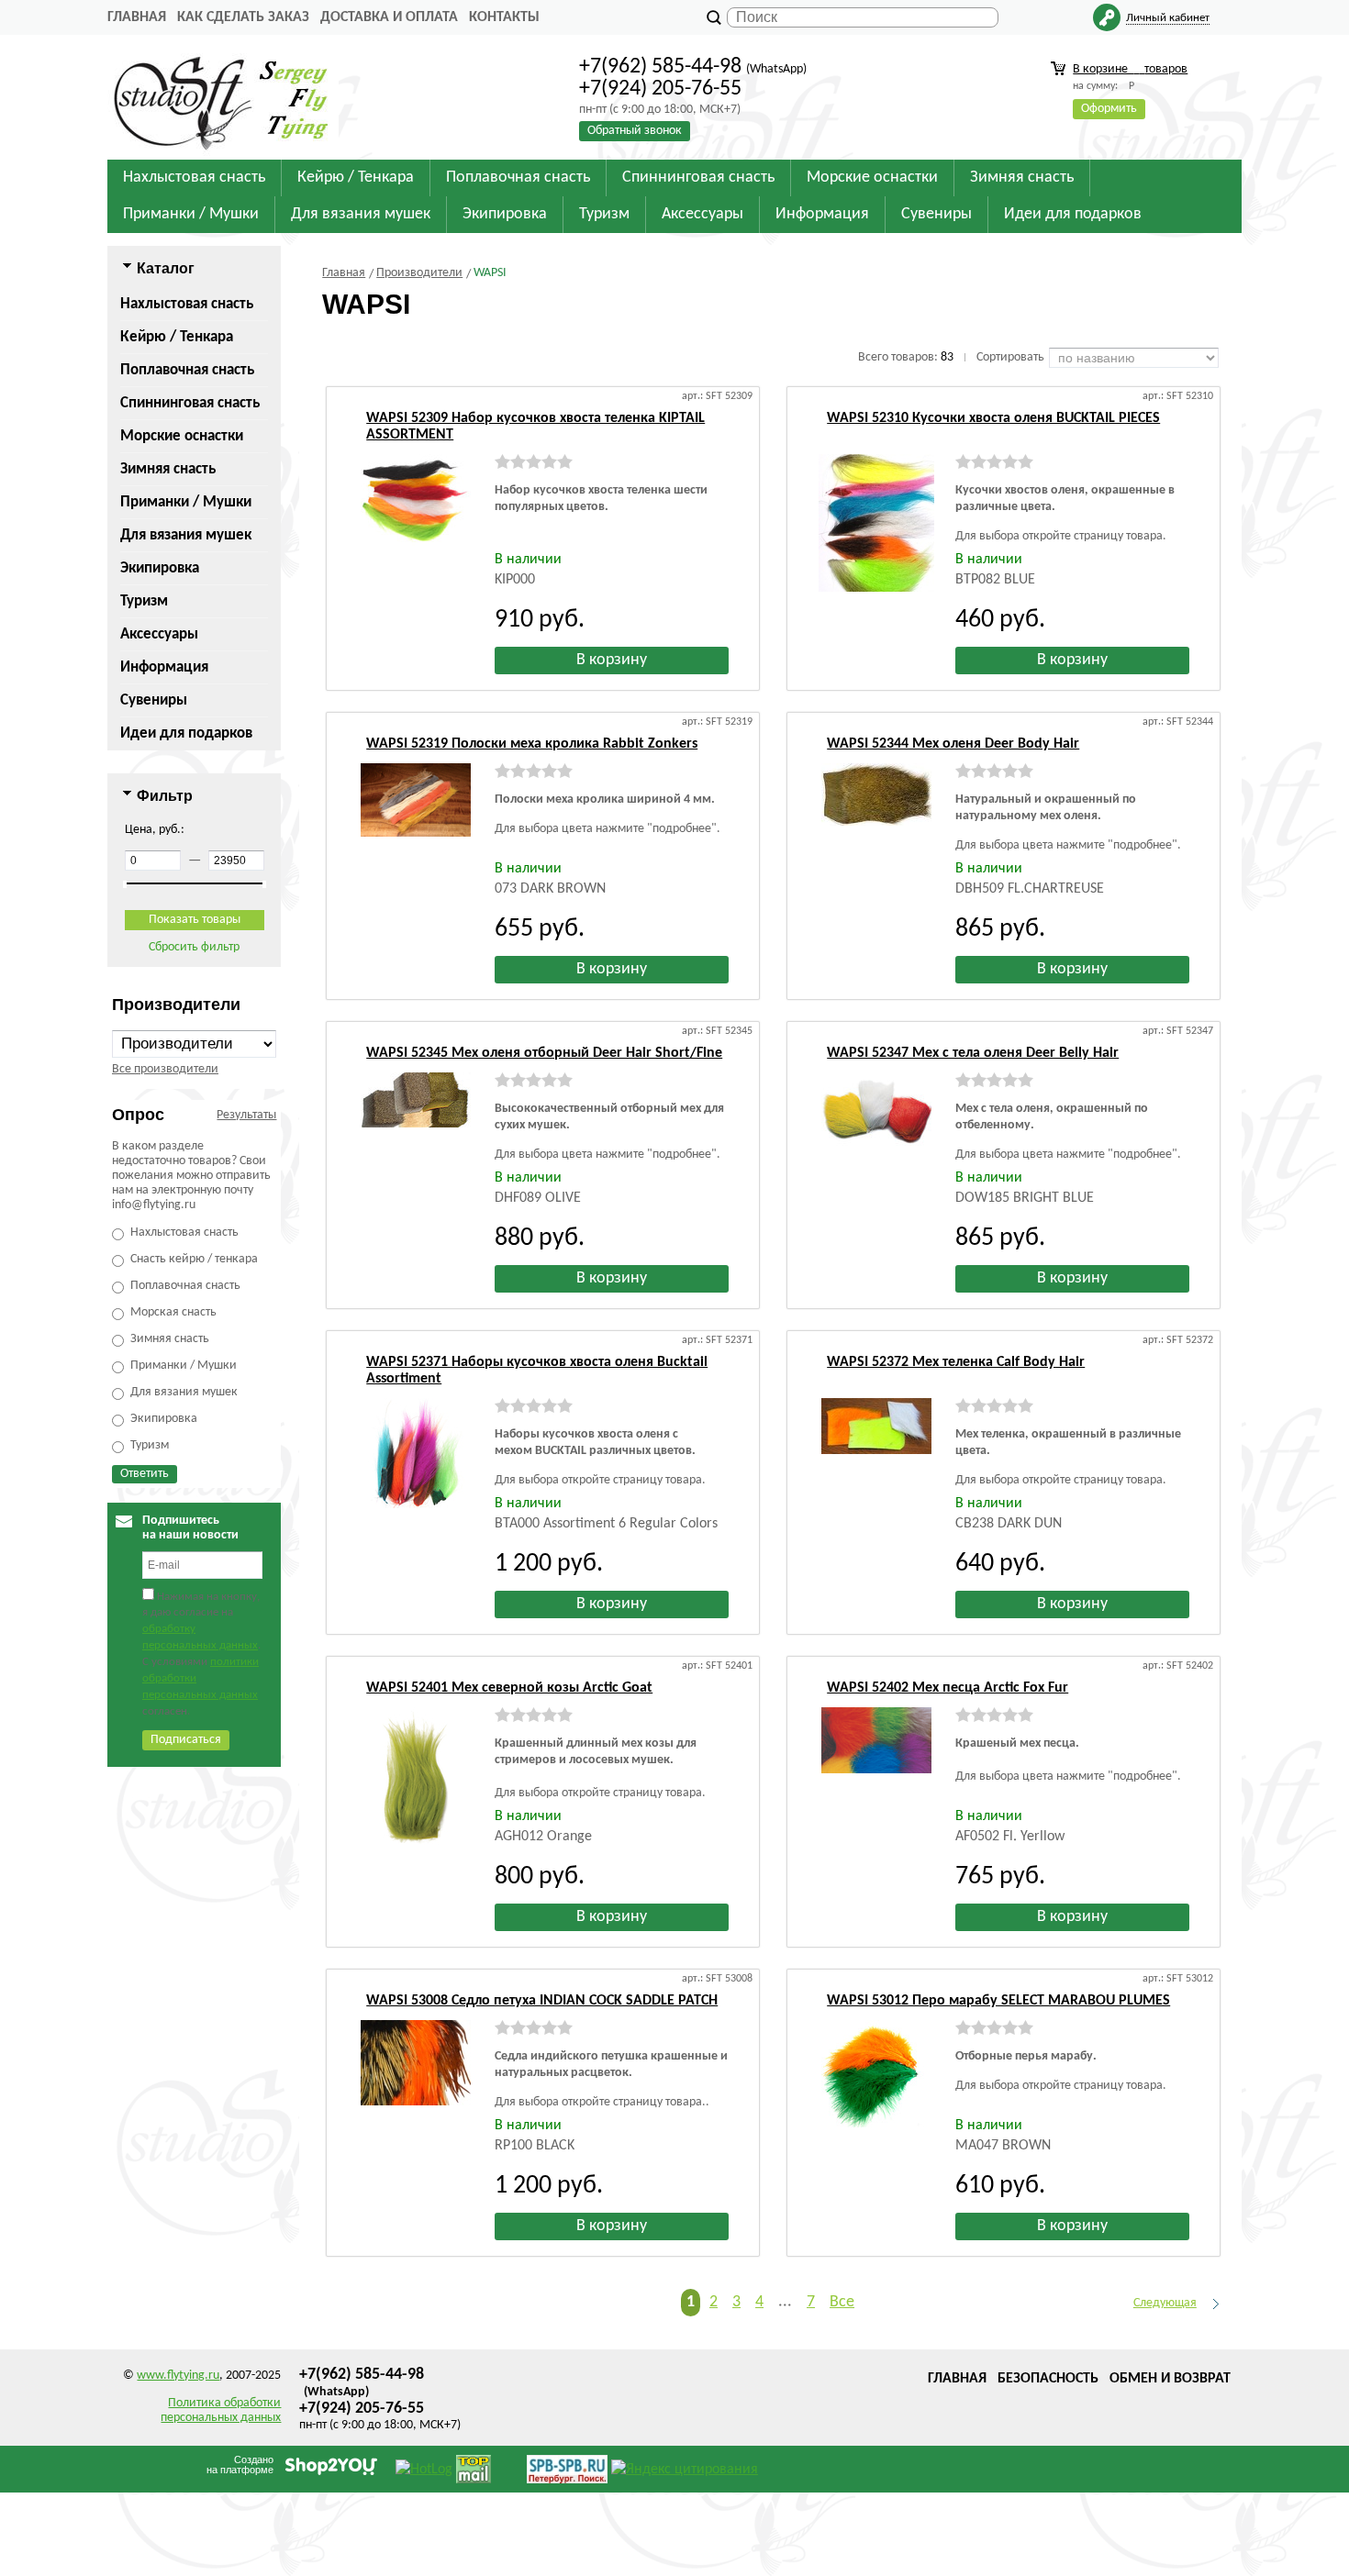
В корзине (1130, 69)
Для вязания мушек (186, 535)
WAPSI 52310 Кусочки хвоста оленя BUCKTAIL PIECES (993, 418)
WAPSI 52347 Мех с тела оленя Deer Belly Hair (973, 1053)
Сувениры (154, 700)
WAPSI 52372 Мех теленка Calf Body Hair (956, 1362)
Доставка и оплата (389, 17)
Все (842, 2302)
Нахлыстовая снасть (187, 304)
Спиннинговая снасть (190, 403)
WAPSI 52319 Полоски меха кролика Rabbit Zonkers (532, 744)
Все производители (165, 1069)
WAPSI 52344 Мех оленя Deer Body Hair (953, 744)
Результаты (246, 1115)
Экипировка (160, 568)
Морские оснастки (182, 436)
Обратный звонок (635, 131)
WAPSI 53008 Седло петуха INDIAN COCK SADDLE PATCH (542, 2001)
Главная (137, 17)
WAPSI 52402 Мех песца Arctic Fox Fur (948, 1688)
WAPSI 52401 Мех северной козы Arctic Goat (509, 1688)
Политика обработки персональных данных (221, 2410)
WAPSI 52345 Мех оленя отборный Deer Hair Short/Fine (544, 1053)
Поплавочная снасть (187, 370)
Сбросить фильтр (194, 947)
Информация (164, 667)
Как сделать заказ (243, 17)
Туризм (144, 601)
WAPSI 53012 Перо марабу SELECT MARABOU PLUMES (998, 2001)
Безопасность (1048, 2379)
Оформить (1109, 109)
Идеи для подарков (186, 733)
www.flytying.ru (178, 2376)
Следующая (1165, 2303)
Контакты (504, 17)
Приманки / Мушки (186, 502)
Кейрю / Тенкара (177, 337)
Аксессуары (159, 634)
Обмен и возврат (1170, 2379)
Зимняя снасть (168, 469)
